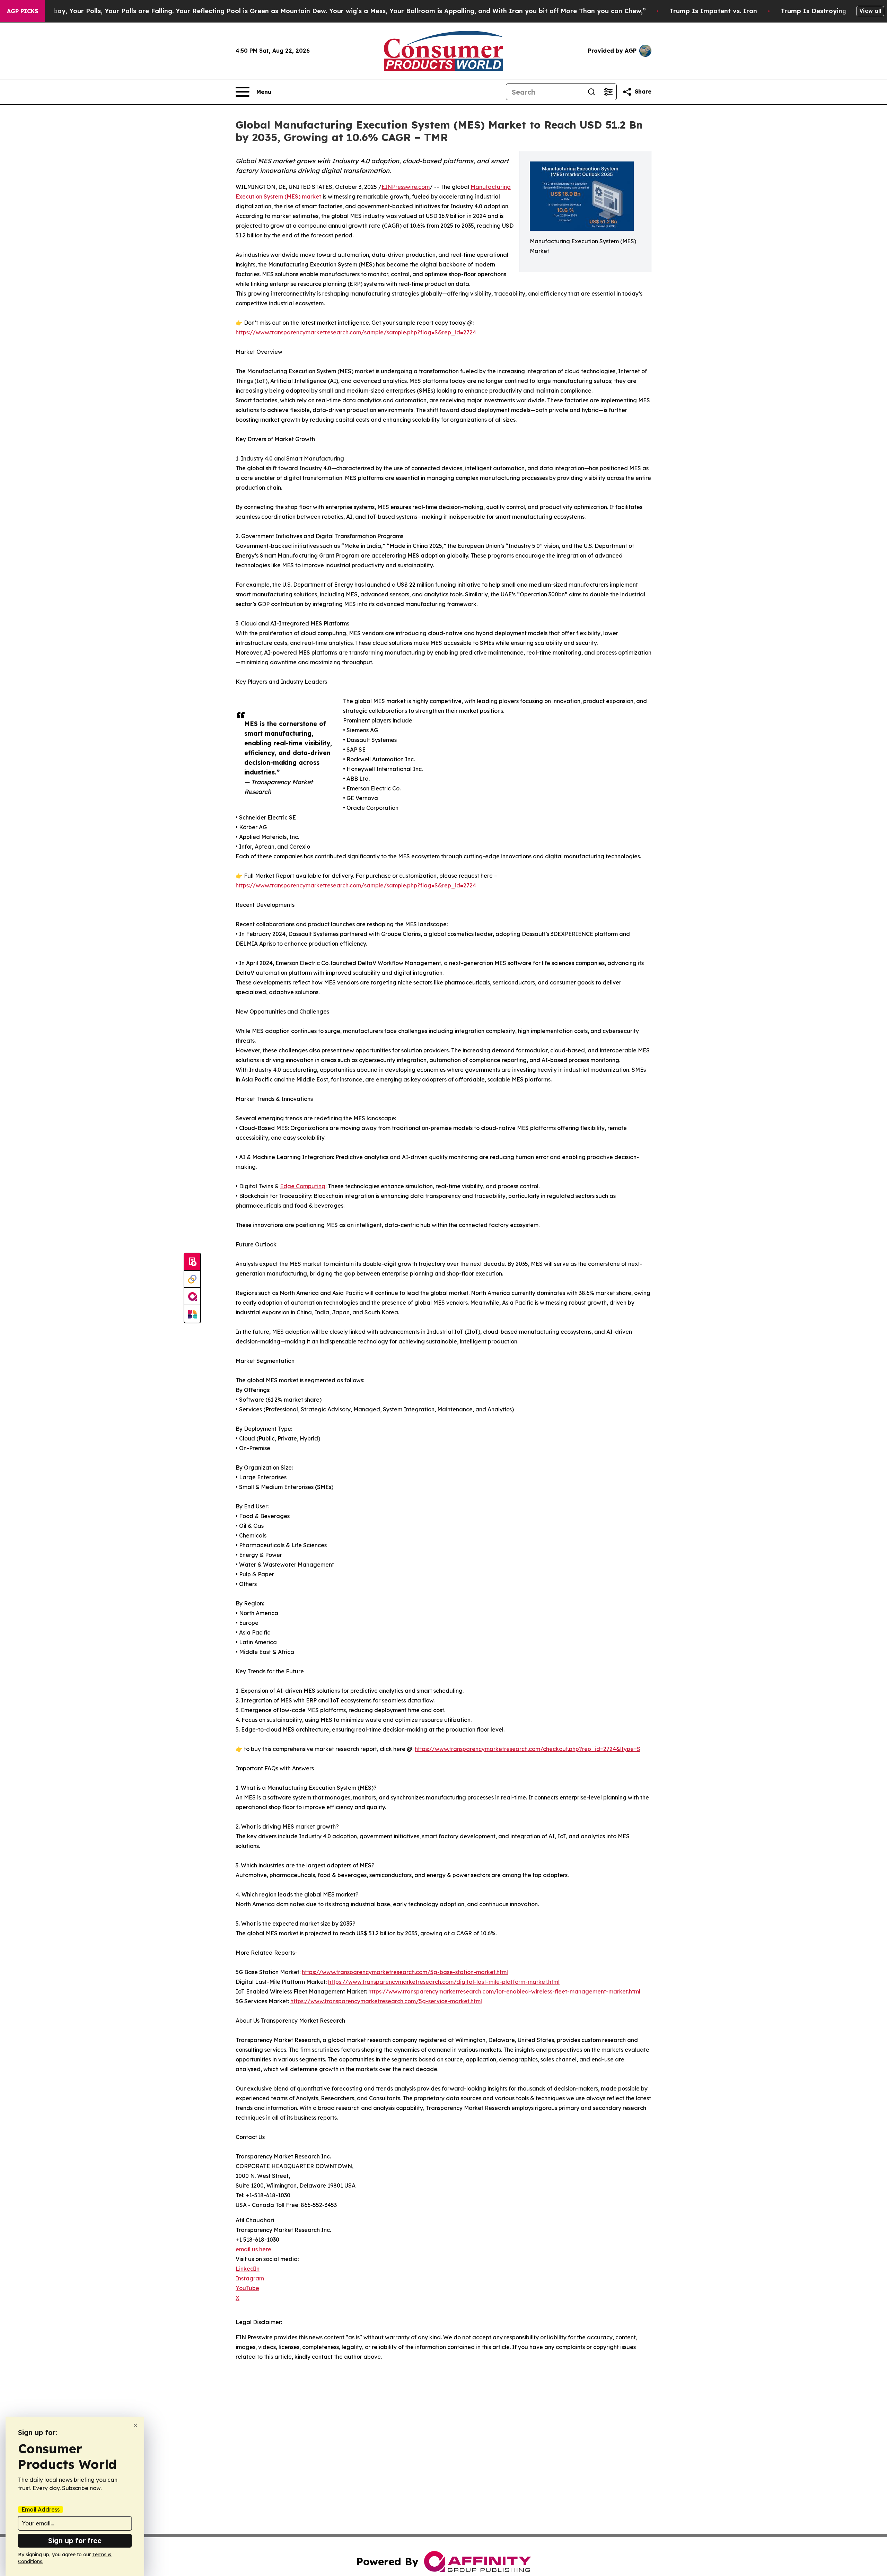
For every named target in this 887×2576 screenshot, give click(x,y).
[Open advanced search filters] (608, 92)
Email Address (41, 2509)
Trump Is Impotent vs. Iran (713, 11)
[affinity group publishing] (192, 1297)
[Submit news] (192, 1262)
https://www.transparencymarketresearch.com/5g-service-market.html (386, 2001)
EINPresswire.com (406, 187)
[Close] (135, 2425)
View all (870, 11)
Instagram (250, 2278)
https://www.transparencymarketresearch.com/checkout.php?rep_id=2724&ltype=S (528, 1749)
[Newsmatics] (192, 1314)
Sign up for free (75, 2540)
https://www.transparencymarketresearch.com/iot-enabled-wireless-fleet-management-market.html (504, 1991)
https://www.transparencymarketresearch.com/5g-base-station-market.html (405, 1972)
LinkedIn (248, 2269)
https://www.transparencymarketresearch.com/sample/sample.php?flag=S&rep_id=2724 (356, 332)
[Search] (591, 92)
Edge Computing (303, 1186)
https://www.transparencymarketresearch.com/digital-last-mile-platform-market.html (444, 1982)
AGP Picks (23, 11)
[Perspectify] (192, 1279)
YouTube (247, 2288)
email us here (253, 2249)
